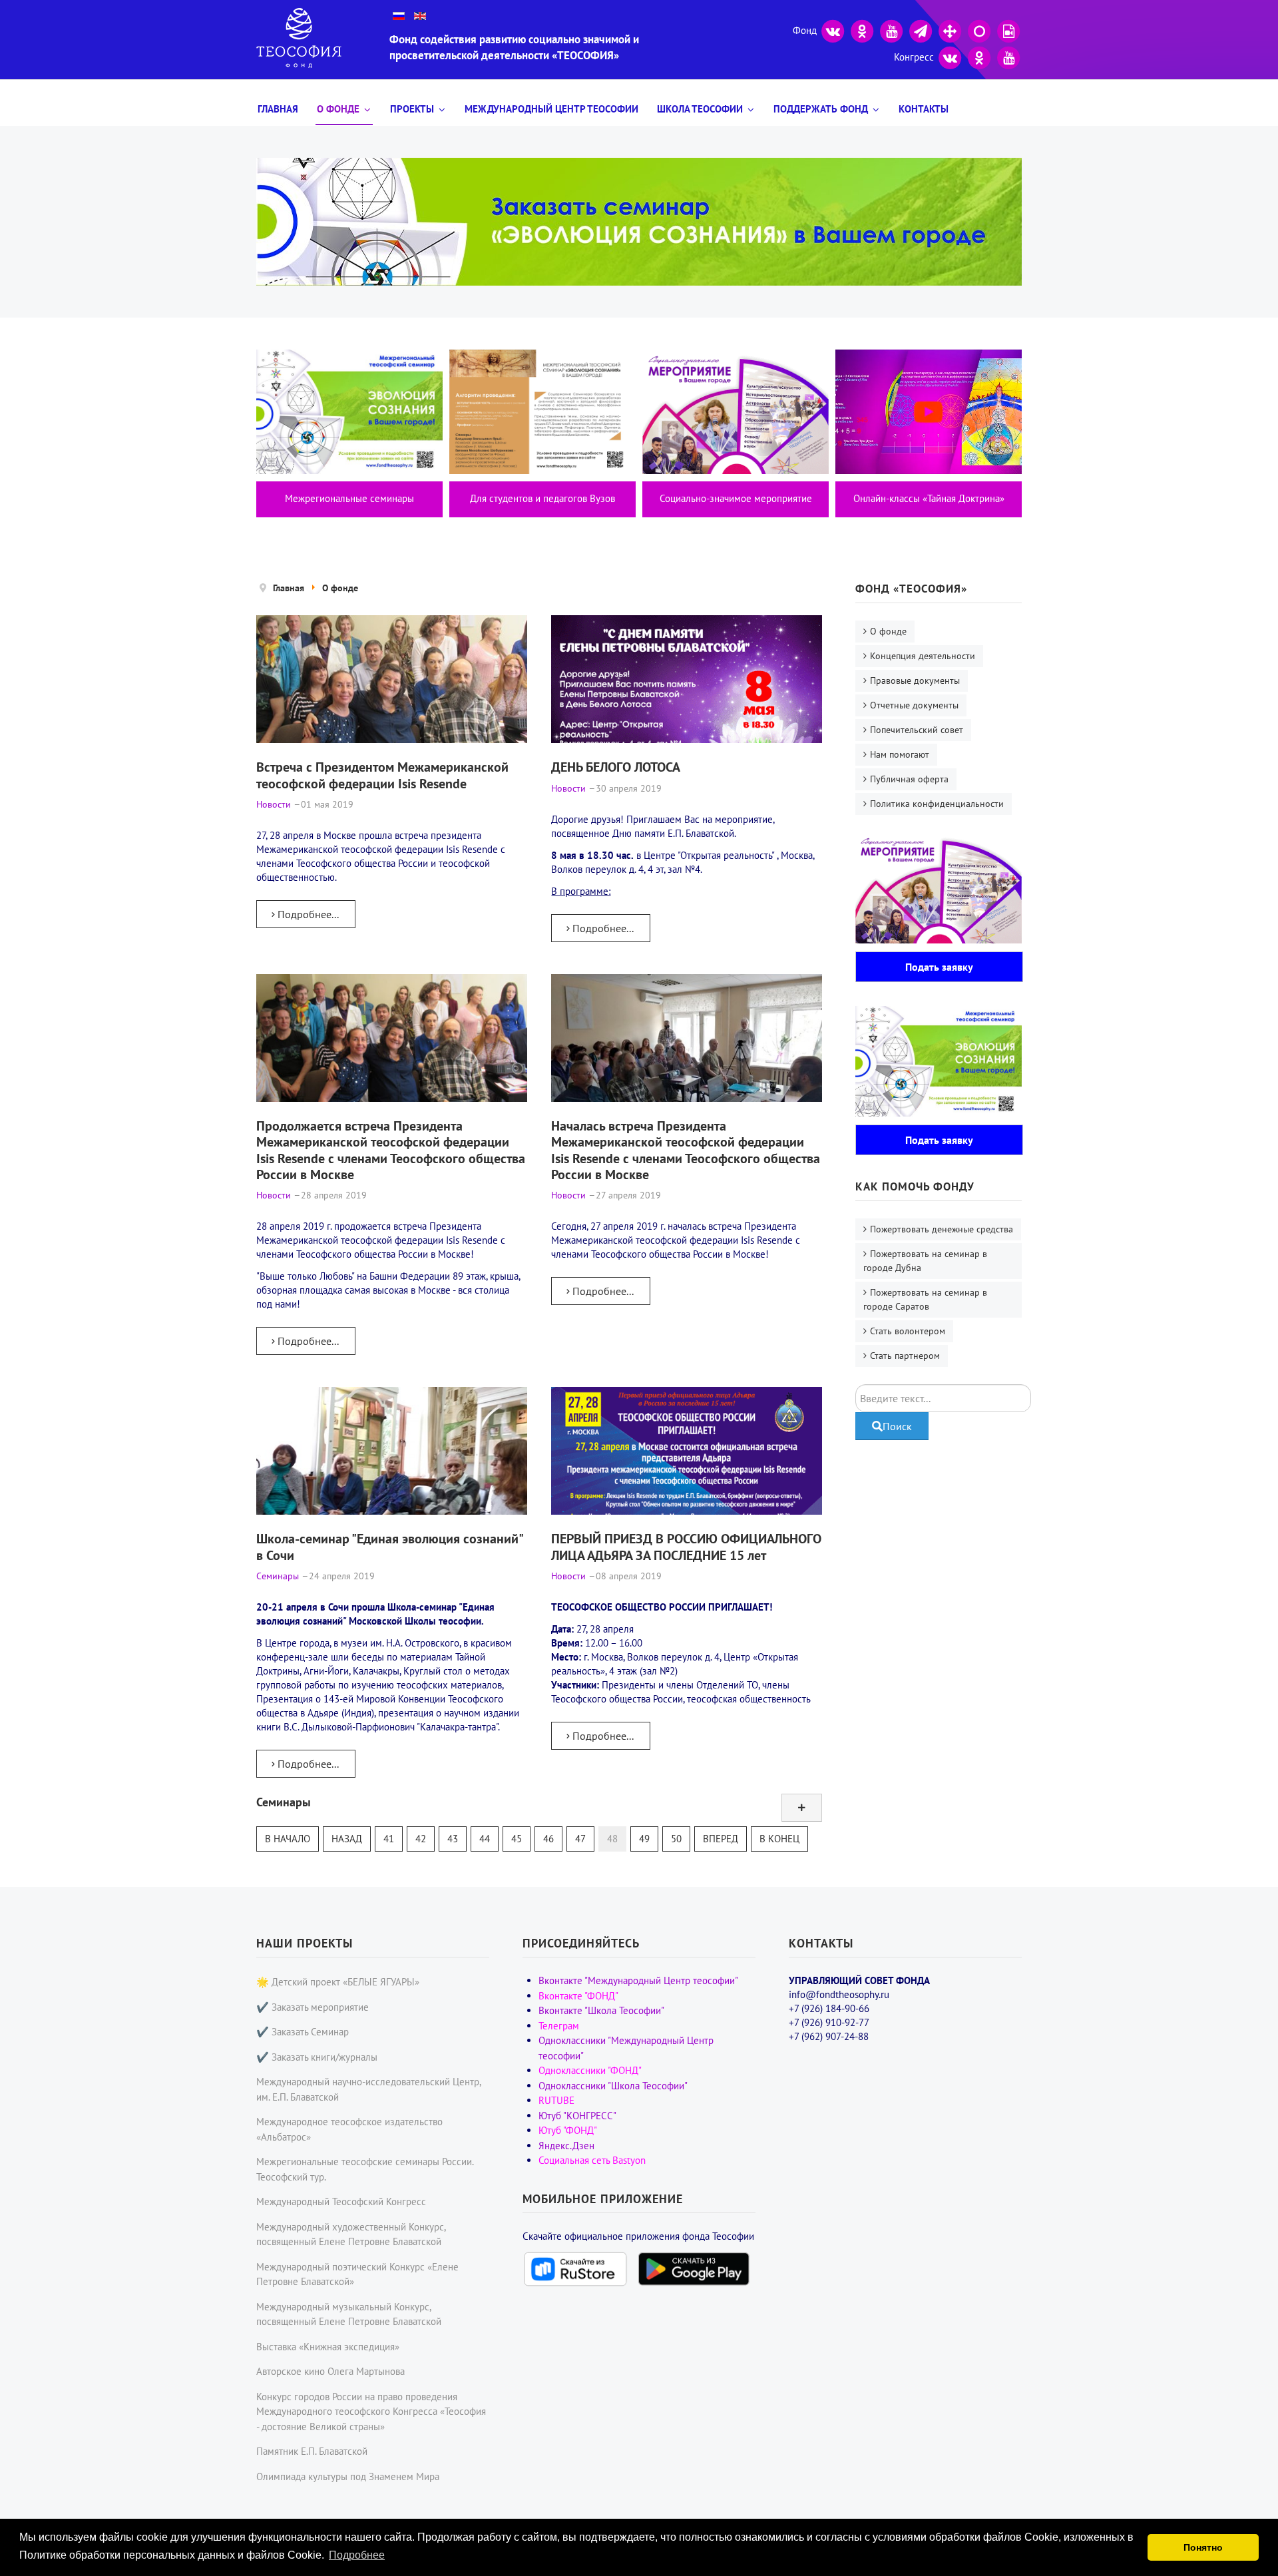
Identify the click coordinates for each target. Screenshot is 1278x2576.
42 (421, 1839)
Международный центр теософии (551, 109)
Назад (347, 1839)
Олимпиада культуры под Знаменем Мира (348, 2476)
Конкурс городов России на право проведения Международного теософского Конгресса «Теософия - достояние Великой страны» (371, 2412)
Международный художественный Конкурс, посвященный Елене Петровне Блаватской (351, 2234)
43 (453, 1839)
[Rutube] (1008, 30)
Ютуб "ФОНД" (568, 2130)
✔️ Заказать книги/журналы (317, 2057)
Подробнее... (307, 914)
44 (485, 1839)
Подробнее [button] (357, 2555)
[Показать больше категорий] (802, 1808)
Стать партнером (905, 1356)
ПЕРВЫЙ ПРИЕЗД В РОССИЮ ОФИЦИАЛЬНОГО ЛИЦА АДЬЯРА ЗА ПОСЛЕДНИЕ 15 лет (686, 1546)
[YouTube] (891, 30)
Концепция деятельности (923, 656)
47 (580, 1839)
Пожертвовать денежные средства (942, 1229)
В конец (779, 1839)
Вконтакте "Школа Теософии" (601, 2010)
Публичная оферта (909, 779)
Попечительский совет (917, 730)
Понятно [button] (1203, 2547)
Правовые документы (915, 680)
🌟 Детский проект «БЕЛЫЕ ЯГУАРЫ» (338, 1982)
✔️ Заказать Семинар (303, 2032)
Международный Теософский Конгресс (341, 2201)
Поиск (897, 1426)
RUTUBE (556, 2100)
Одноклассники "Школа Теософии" (613, 2086)
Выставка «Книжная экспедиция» (328, 2347)
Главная (278, 109)
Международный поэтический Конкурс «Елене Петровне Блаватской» (357, 2274)
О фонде (338, 109)
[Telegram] (921, 30)
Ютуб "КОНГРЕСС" (577, 2116)
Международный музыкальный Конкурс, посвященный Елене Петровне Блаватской (349, 2314)
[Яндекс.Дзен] (950, 30)
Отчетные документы (914, 705)
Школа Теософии (700, 109)
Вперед (721, 1839)
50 (676, 1839)
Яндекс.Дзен (566, 2146)
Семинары (284, 1802)
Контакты (924, 109)
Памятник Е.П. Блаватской (312, 2451)
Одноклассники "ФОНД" (590, 2070)
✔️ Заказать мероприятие (313, 2007)
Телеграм (559, 2026)
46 (548, 1839)
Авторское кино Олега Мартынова (330, 2371)
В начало (288, 1839)
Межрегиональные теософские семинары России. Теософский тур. (365, 2169)
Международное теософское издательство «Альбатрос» (349, 2129)
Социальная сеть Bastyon (592, 2160)
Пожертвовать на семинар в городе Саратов (925, 1299)
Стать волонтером (908, 1331)
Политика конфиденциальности (937, 804)
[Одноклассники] (862, 30)
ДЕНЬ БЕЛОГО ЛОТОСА (616, 767)
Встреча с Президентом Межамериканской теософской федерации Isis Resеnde (382, 775)
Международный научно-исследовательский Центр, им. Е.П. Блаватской (368, 2089)
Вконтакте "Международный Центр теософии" (638, 1980)
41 (389, 1839)
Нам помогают (900, 754)
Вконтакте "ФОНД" (578, 1996)
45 (517, 1839)
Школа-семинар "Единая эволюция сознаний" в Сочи (389, 1546)
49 (644, 1839)
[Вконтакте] (833, 30)
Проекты (412, 109)
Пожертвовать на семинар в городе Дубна (925, 1261)
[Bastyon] (979, 30)
